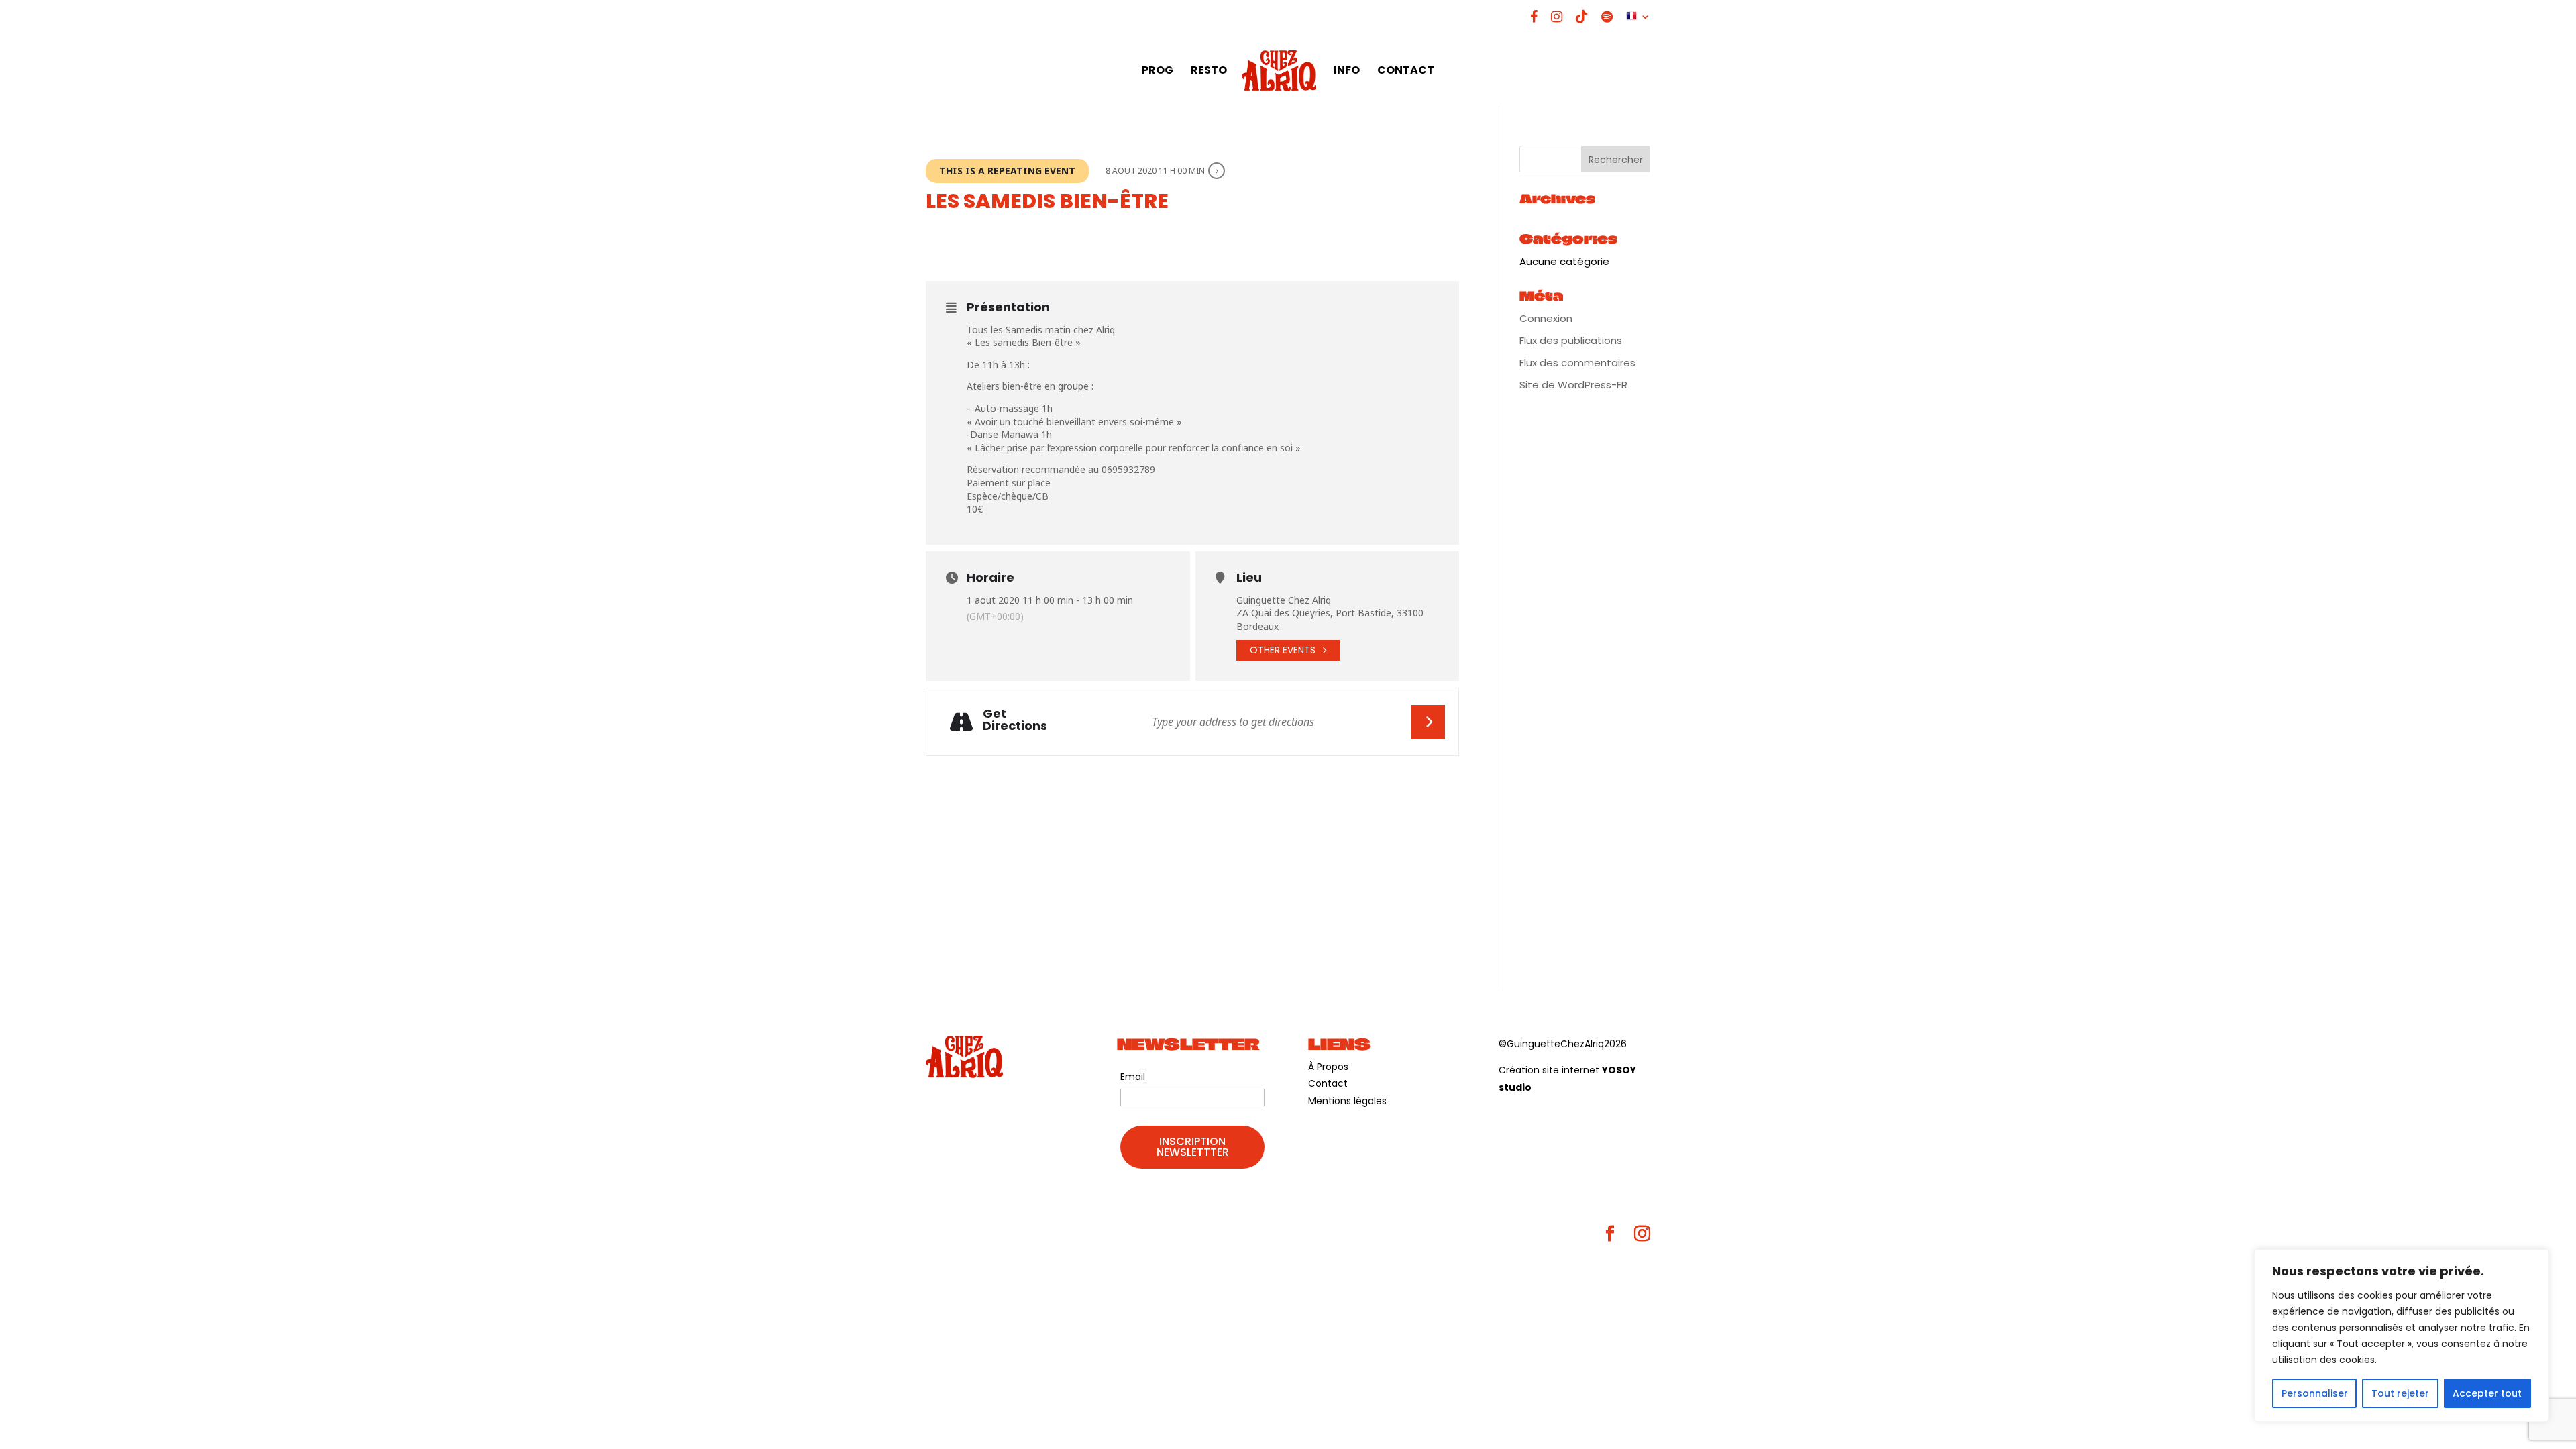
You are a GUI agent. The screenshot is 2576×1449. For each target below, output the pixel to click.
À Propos (1328, 1067)
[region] (2402, 1336)
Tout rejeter (2400, 1393)
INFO (1347, 72)
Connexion (1546, 318)
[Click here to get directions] (1428, 722)
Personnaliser (2315, 1393)
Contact (1328, 1083)
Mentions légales (1347, 1101)
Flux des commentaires (1577, 363)
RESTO (1209, 72)
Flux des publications (1571, 340)
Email (1133, 1077)
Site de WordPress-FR (1573, 385)
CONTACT (1406, 72)
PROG (1158, 72)
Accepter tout (2487, 1393)
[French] (1638, 22)
